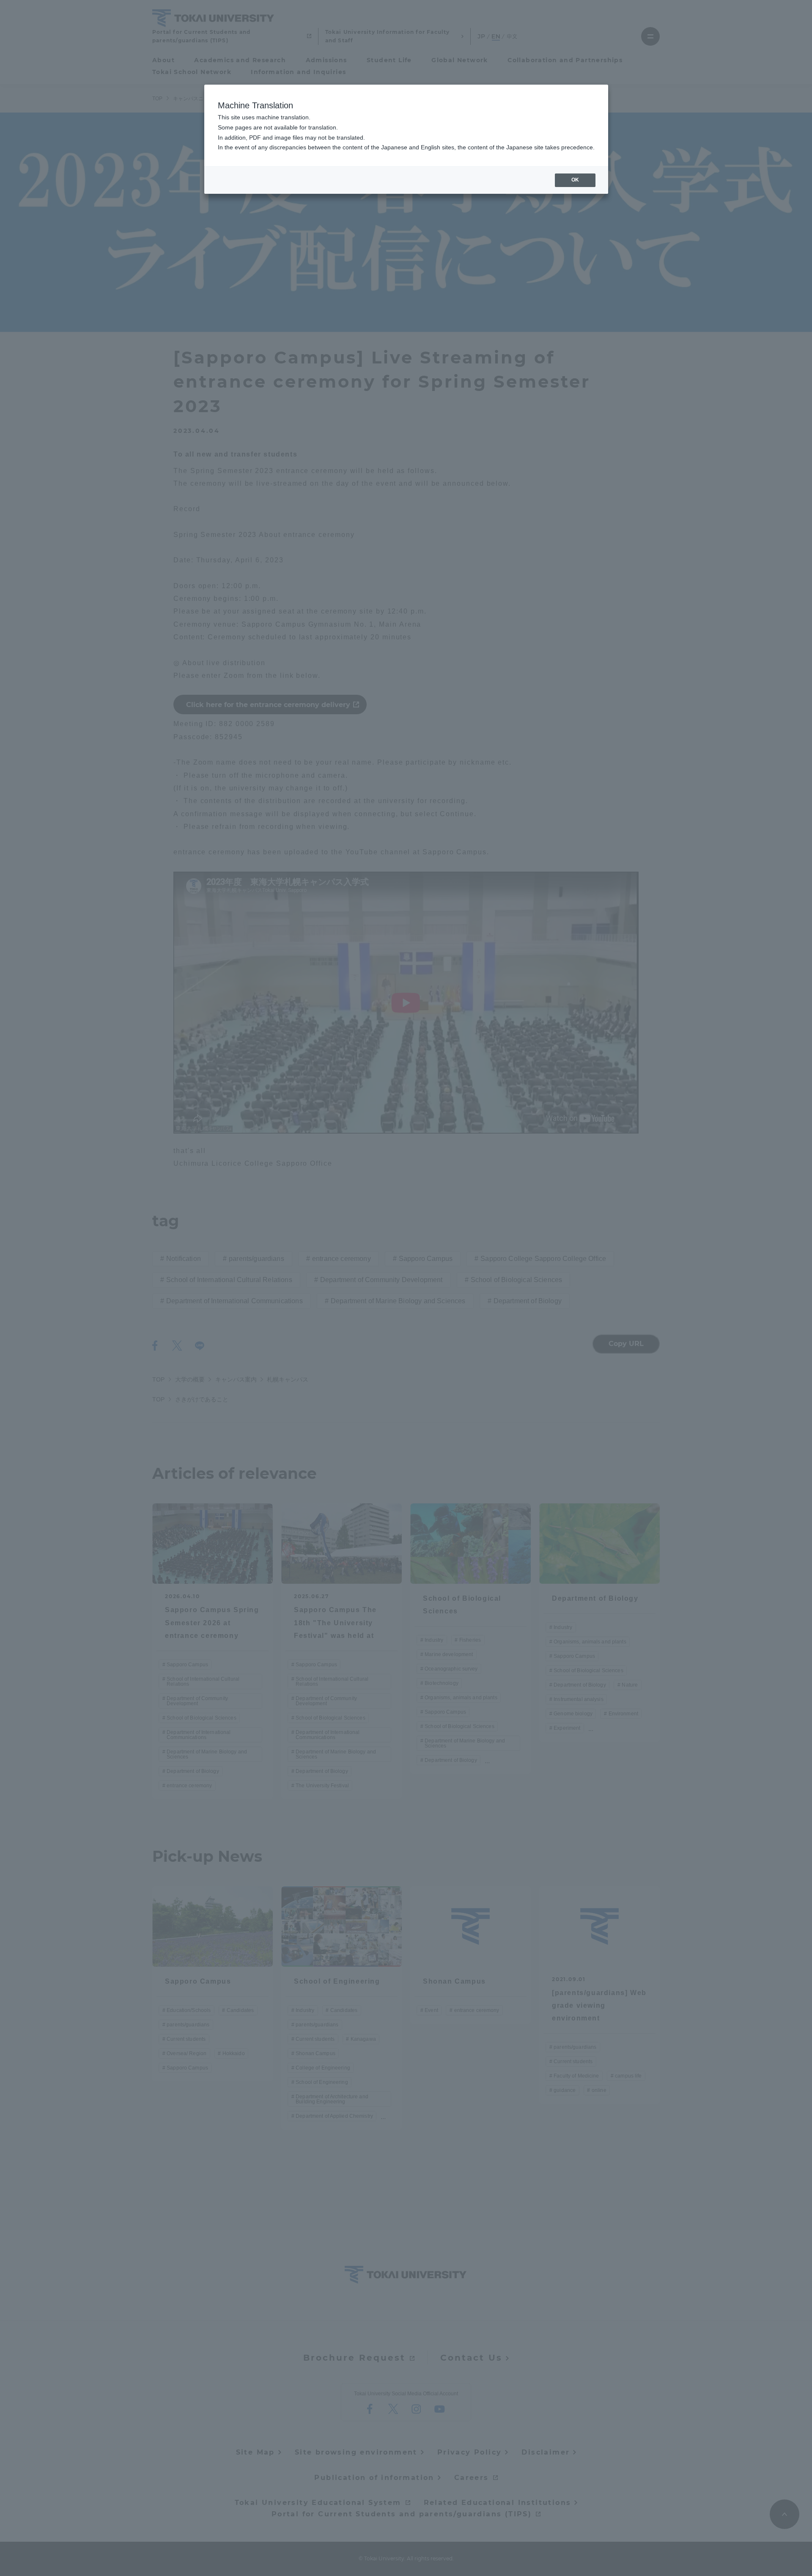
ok (575, 180)
